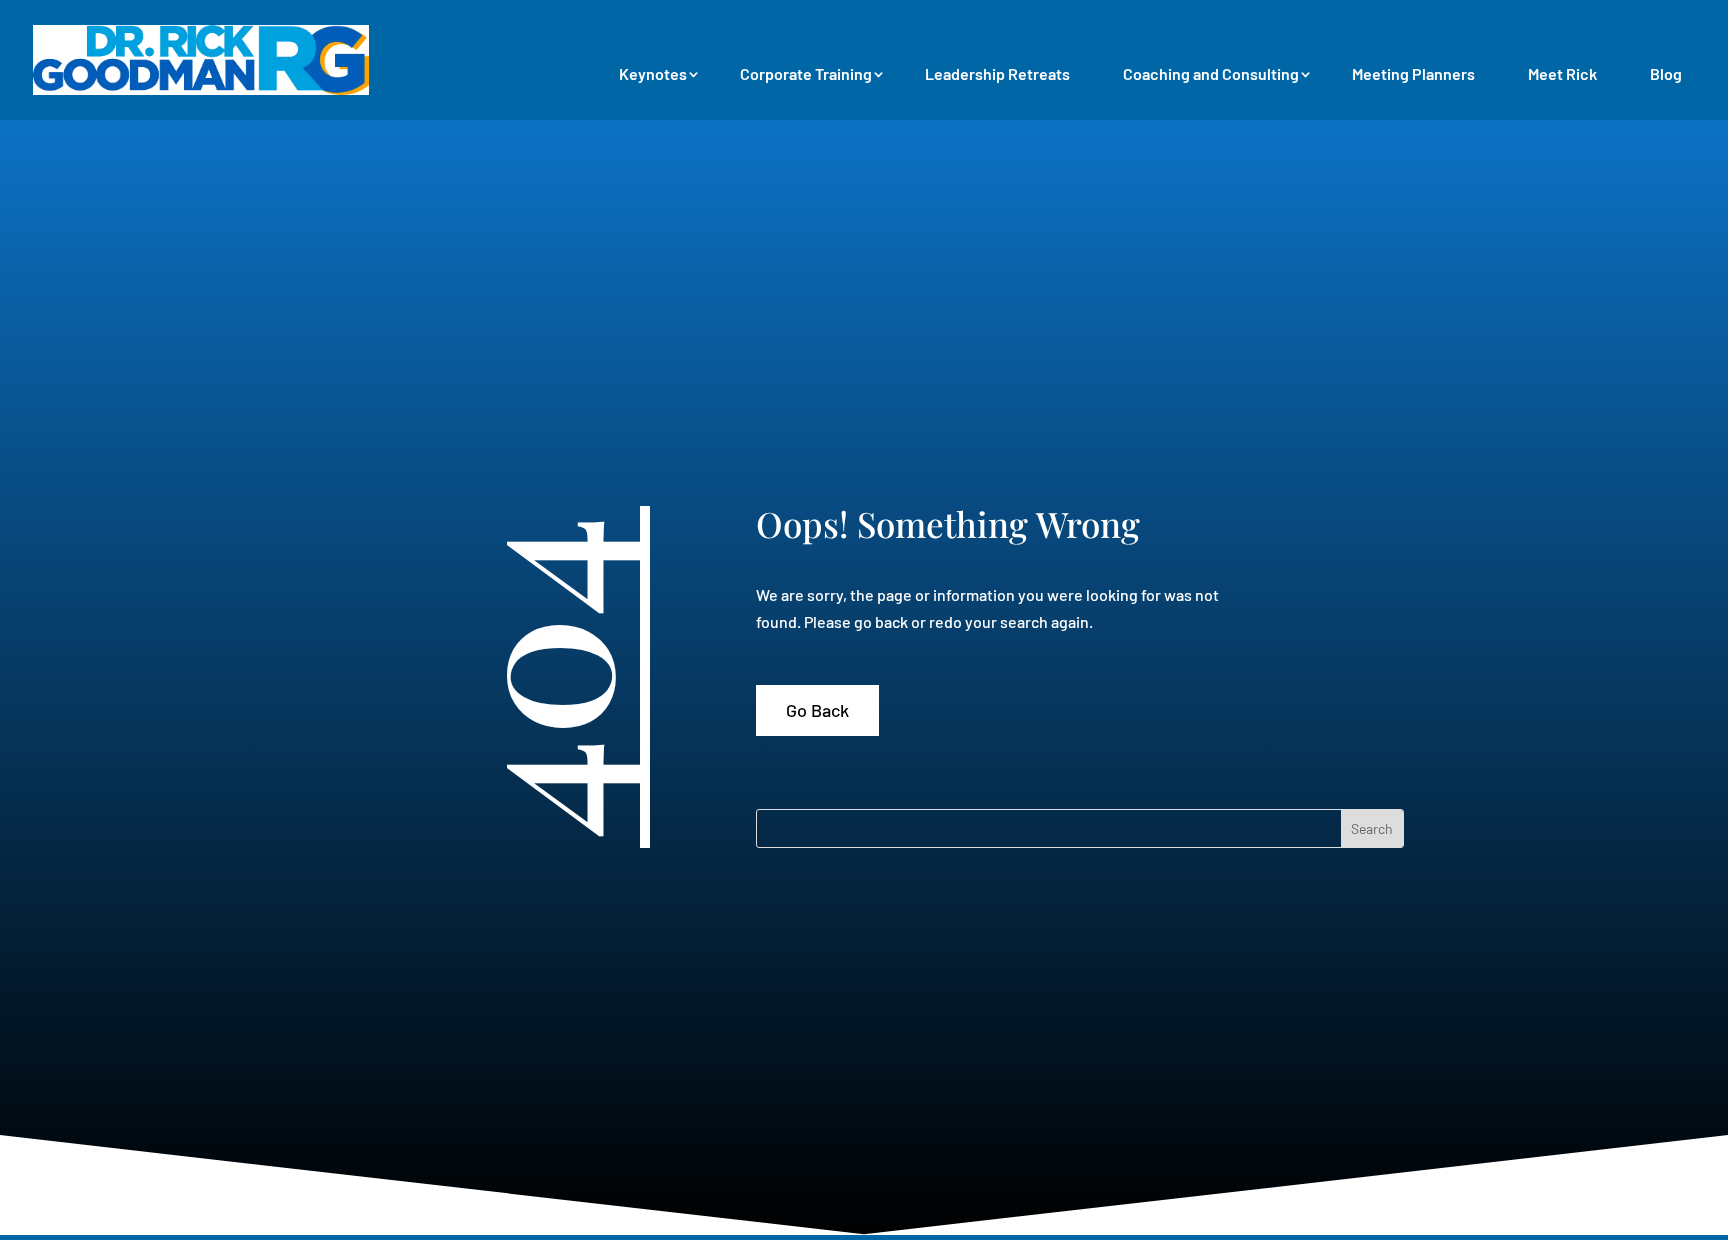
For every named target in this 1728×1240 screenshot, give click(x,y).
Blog (1666, 73)
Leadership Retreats (997, 73)
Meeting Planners (1413, 73)
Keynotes (653, 73)
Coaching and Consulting (1211, 73)
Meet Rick (1562, 73)
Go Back (817, 710)
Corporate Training (806, 73)
